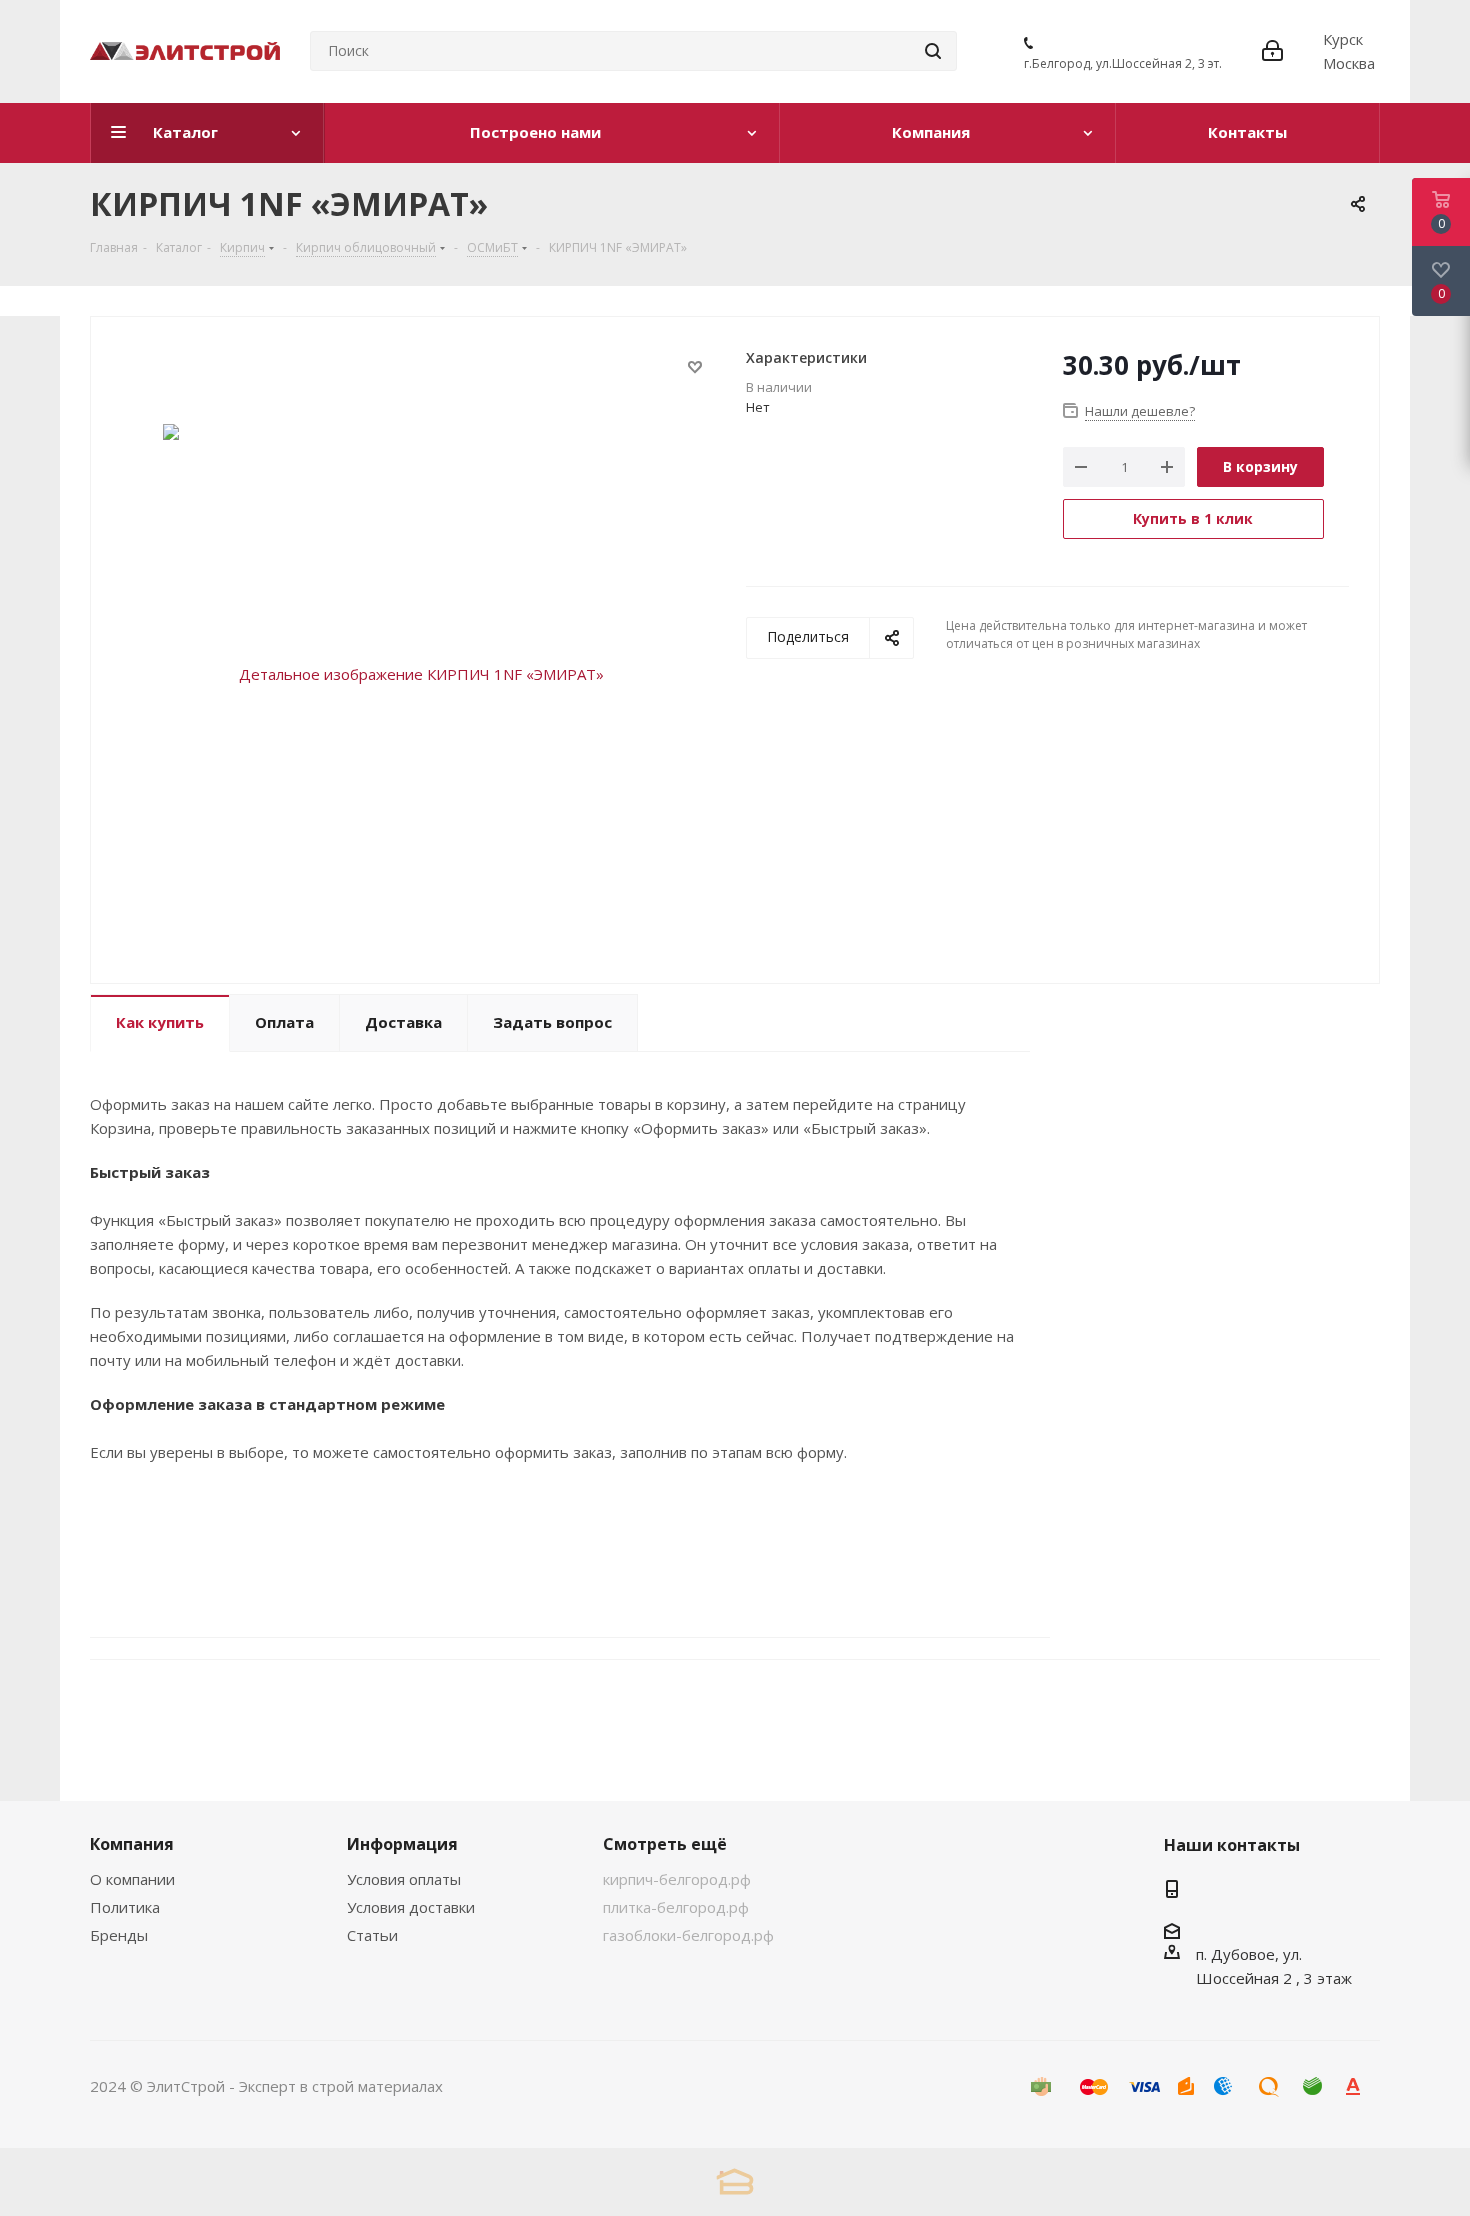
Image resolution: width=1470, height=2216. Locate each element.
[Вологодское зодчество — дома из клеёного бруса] (735, 2181)
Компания (132, 1844)
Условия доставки (411, 1907)
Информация (402, 1844)
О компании (132, 1879)
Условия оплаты (404, 1879)
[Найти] (933, 51)
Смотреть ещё (665, 1844)
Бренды (119, 1935)
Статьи (372, 1935)
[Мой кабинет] (1272, 51)
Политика (125, 1907)
